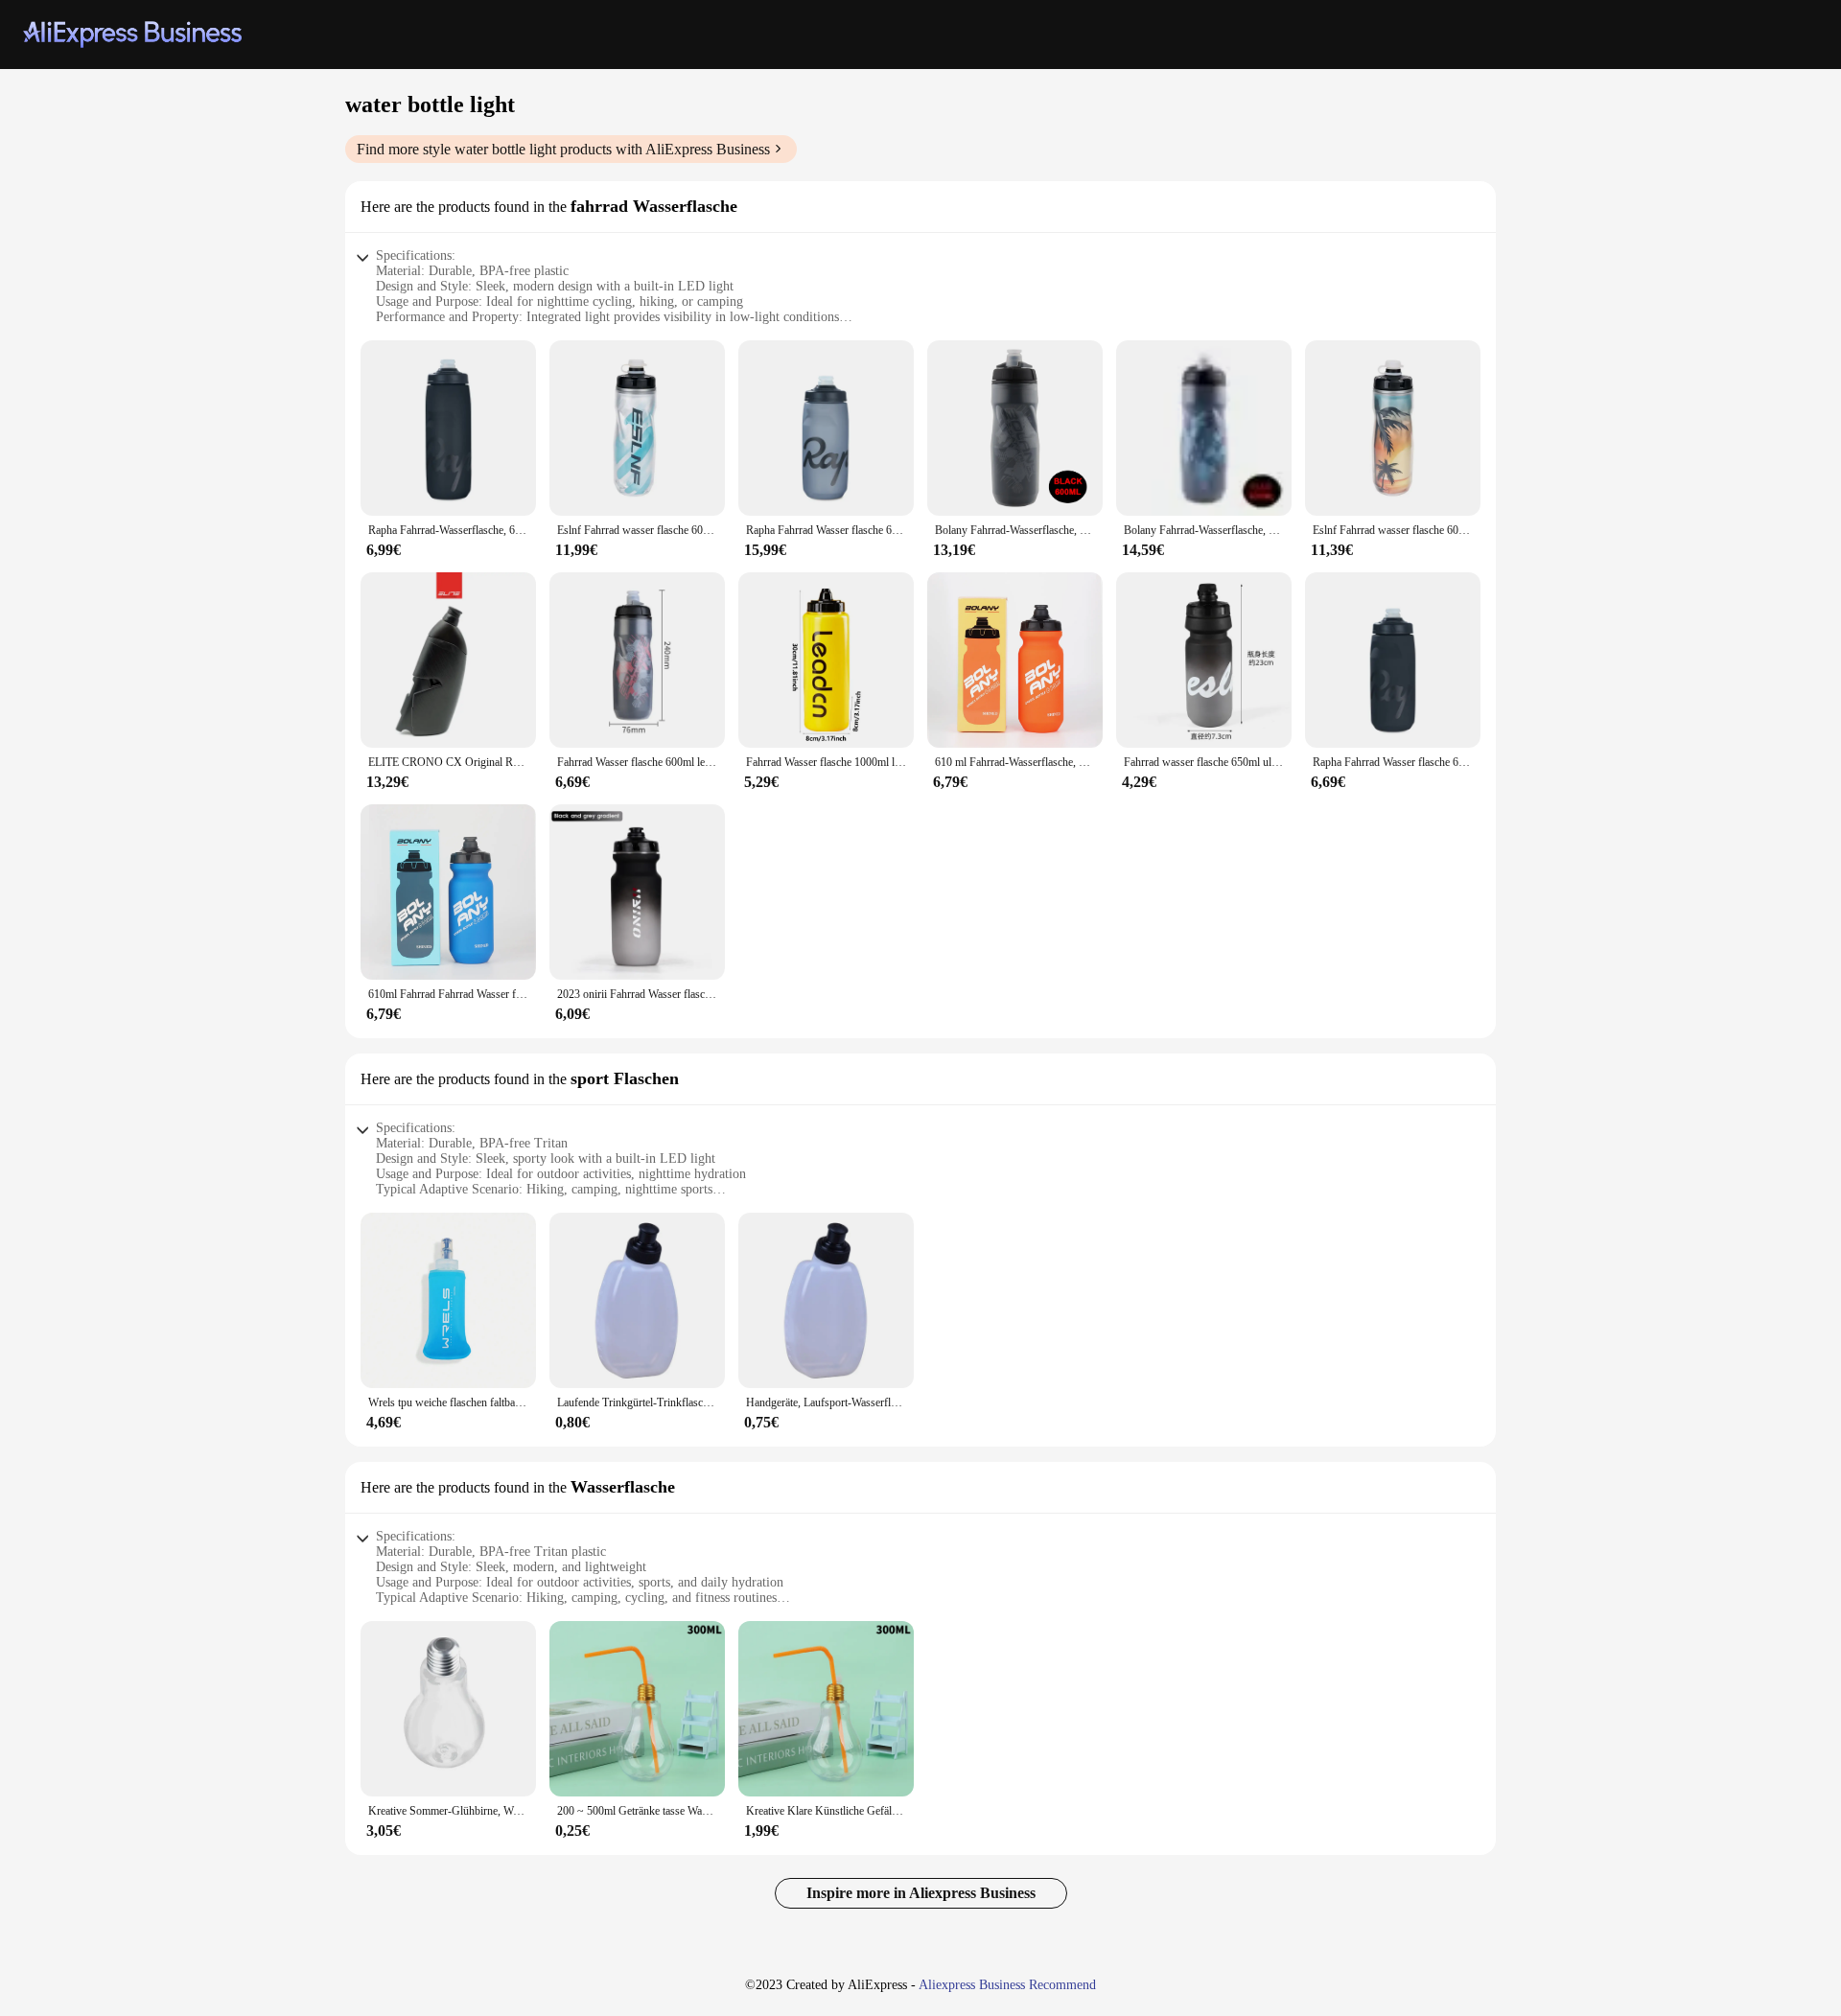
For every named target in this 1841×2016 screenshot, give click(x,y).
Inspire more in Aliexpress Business (921, 1893)
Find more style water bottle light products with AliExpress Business (563, 149)
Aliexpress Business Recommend (1007, 1985)
